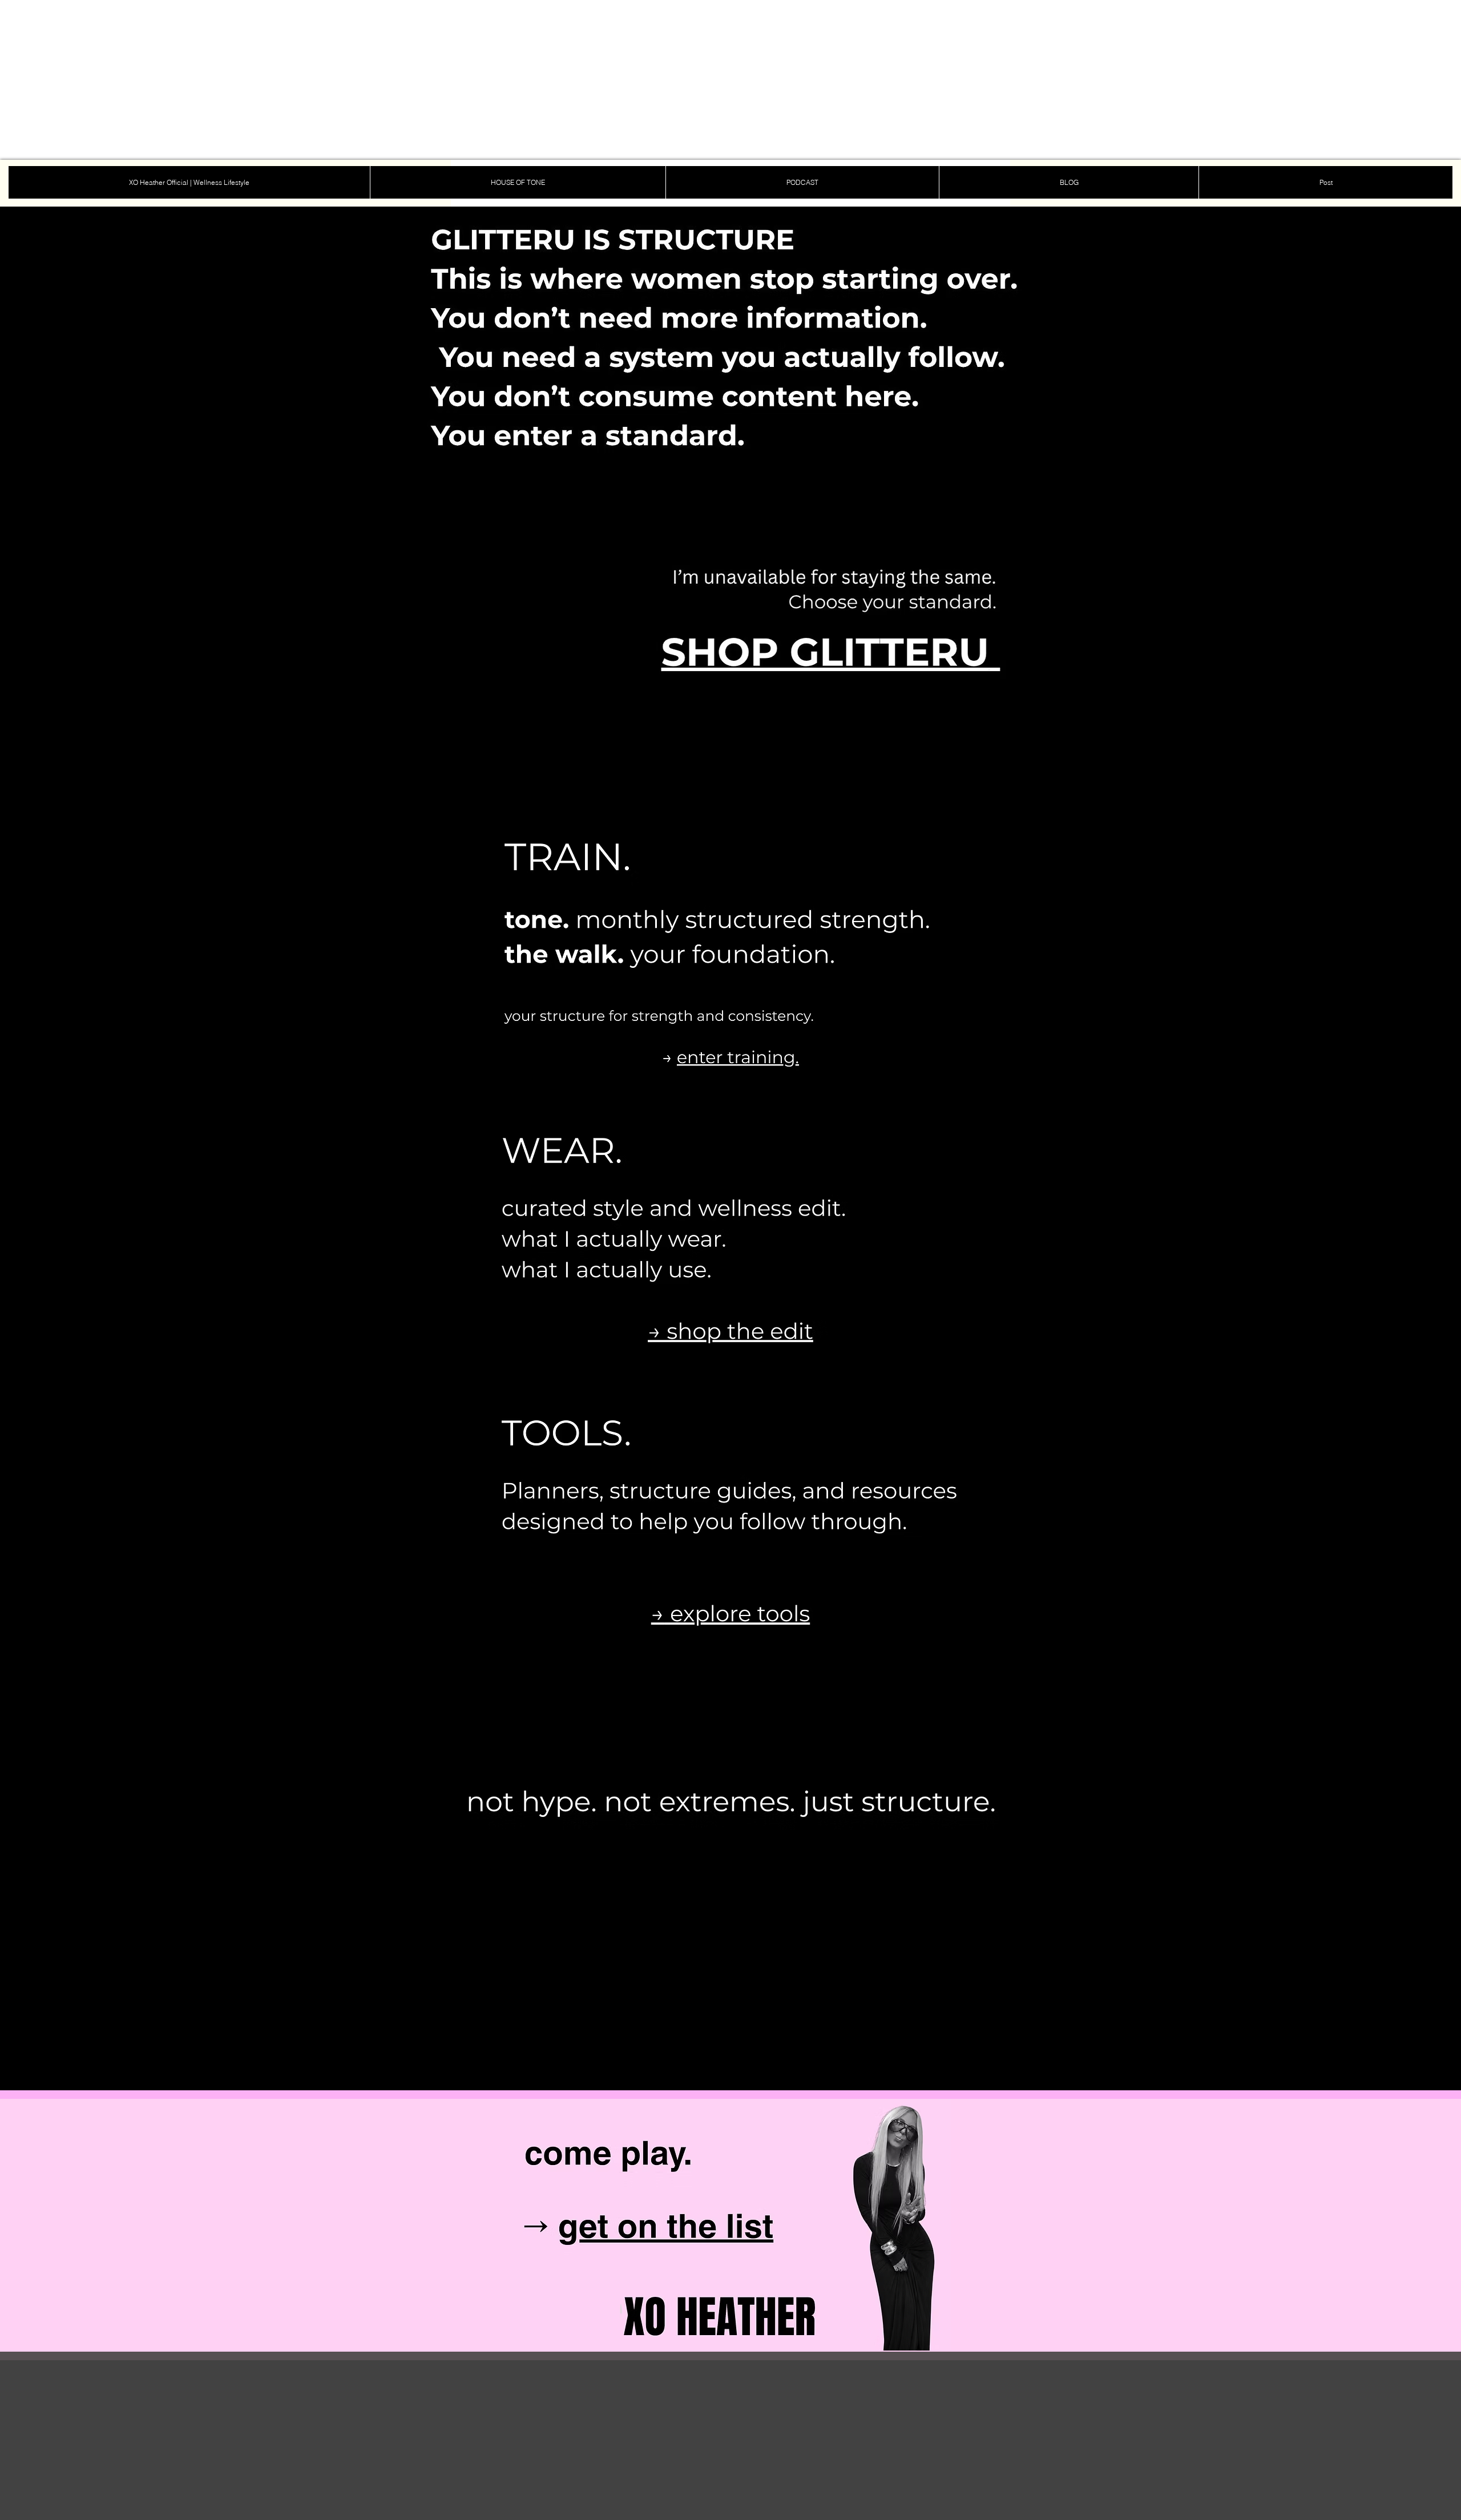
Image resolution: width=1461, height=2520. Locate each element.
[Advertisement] (342, 80)
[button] (356, 2079)
